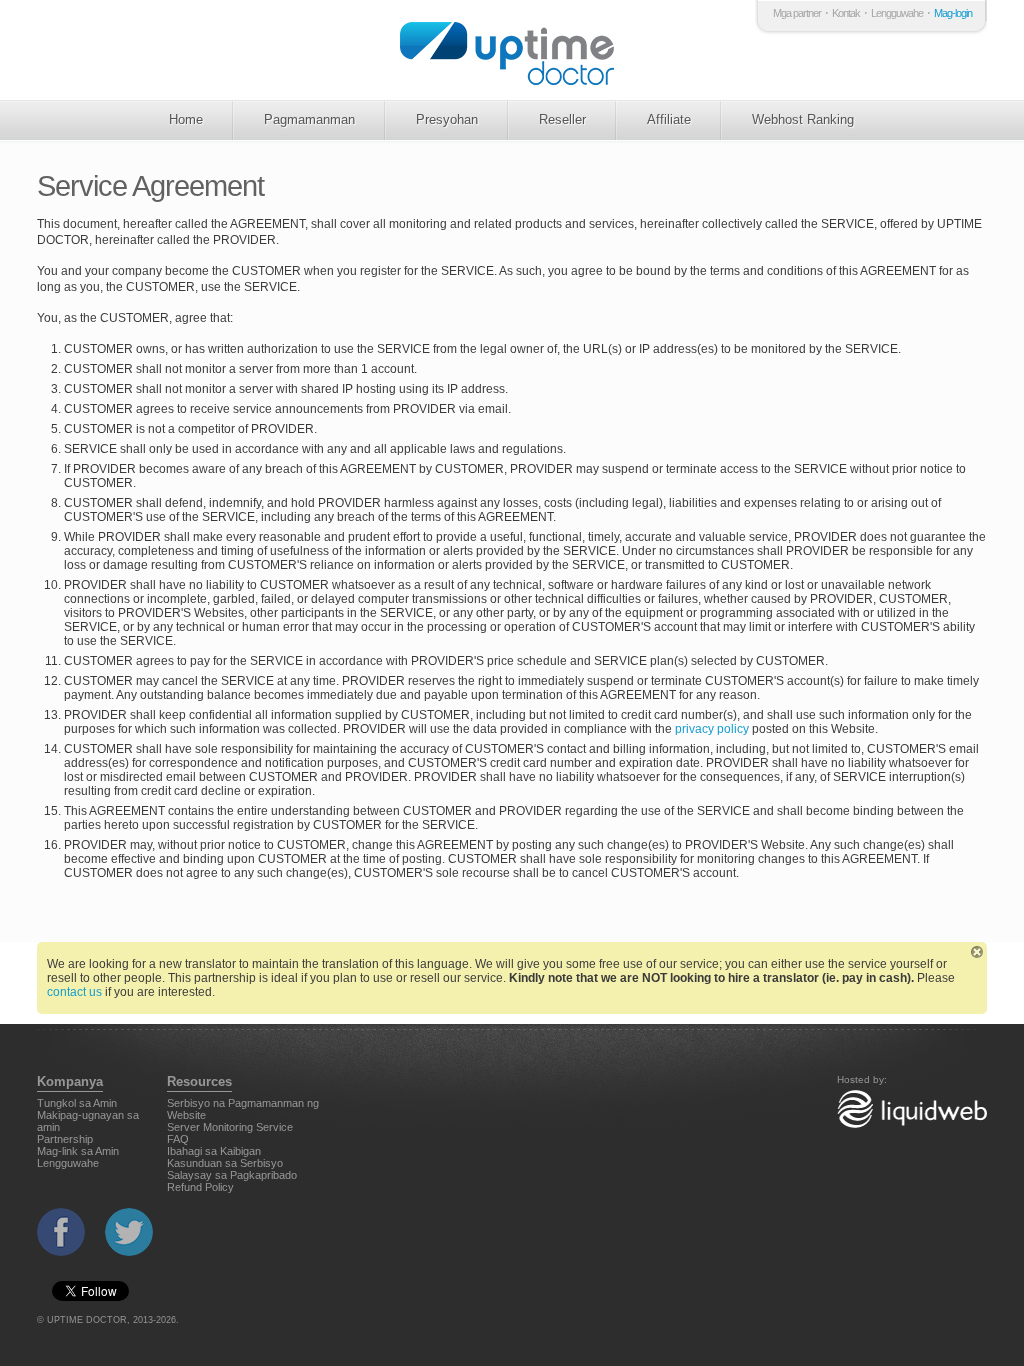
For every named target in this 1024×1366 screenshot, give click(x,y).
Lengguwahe (897, 13)
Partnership (65, 1139)
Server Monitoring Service (230, 1127)
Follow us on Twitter (129, 1232)
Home (186, 119)
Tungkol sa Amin (77, 1103)
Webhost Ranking (803, 119)
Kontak (846, 13)
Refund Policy (200, 1187)
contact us (74, 992)
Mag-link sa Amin (78, 1151)
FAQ (178, 1139)
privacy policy (712, 729)
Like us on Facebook (61, 1232)
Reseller (562, 119)
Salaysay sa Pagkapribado (232, 1175)
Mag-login (953, 13)
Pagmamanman (309, 119)
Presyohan (447, 119)
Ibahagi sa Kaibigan (214, 1151)
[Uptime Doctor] (509, 50)
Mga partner (797, 13)
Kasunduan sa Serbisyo (225, 1163)
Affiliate (669, 119)
